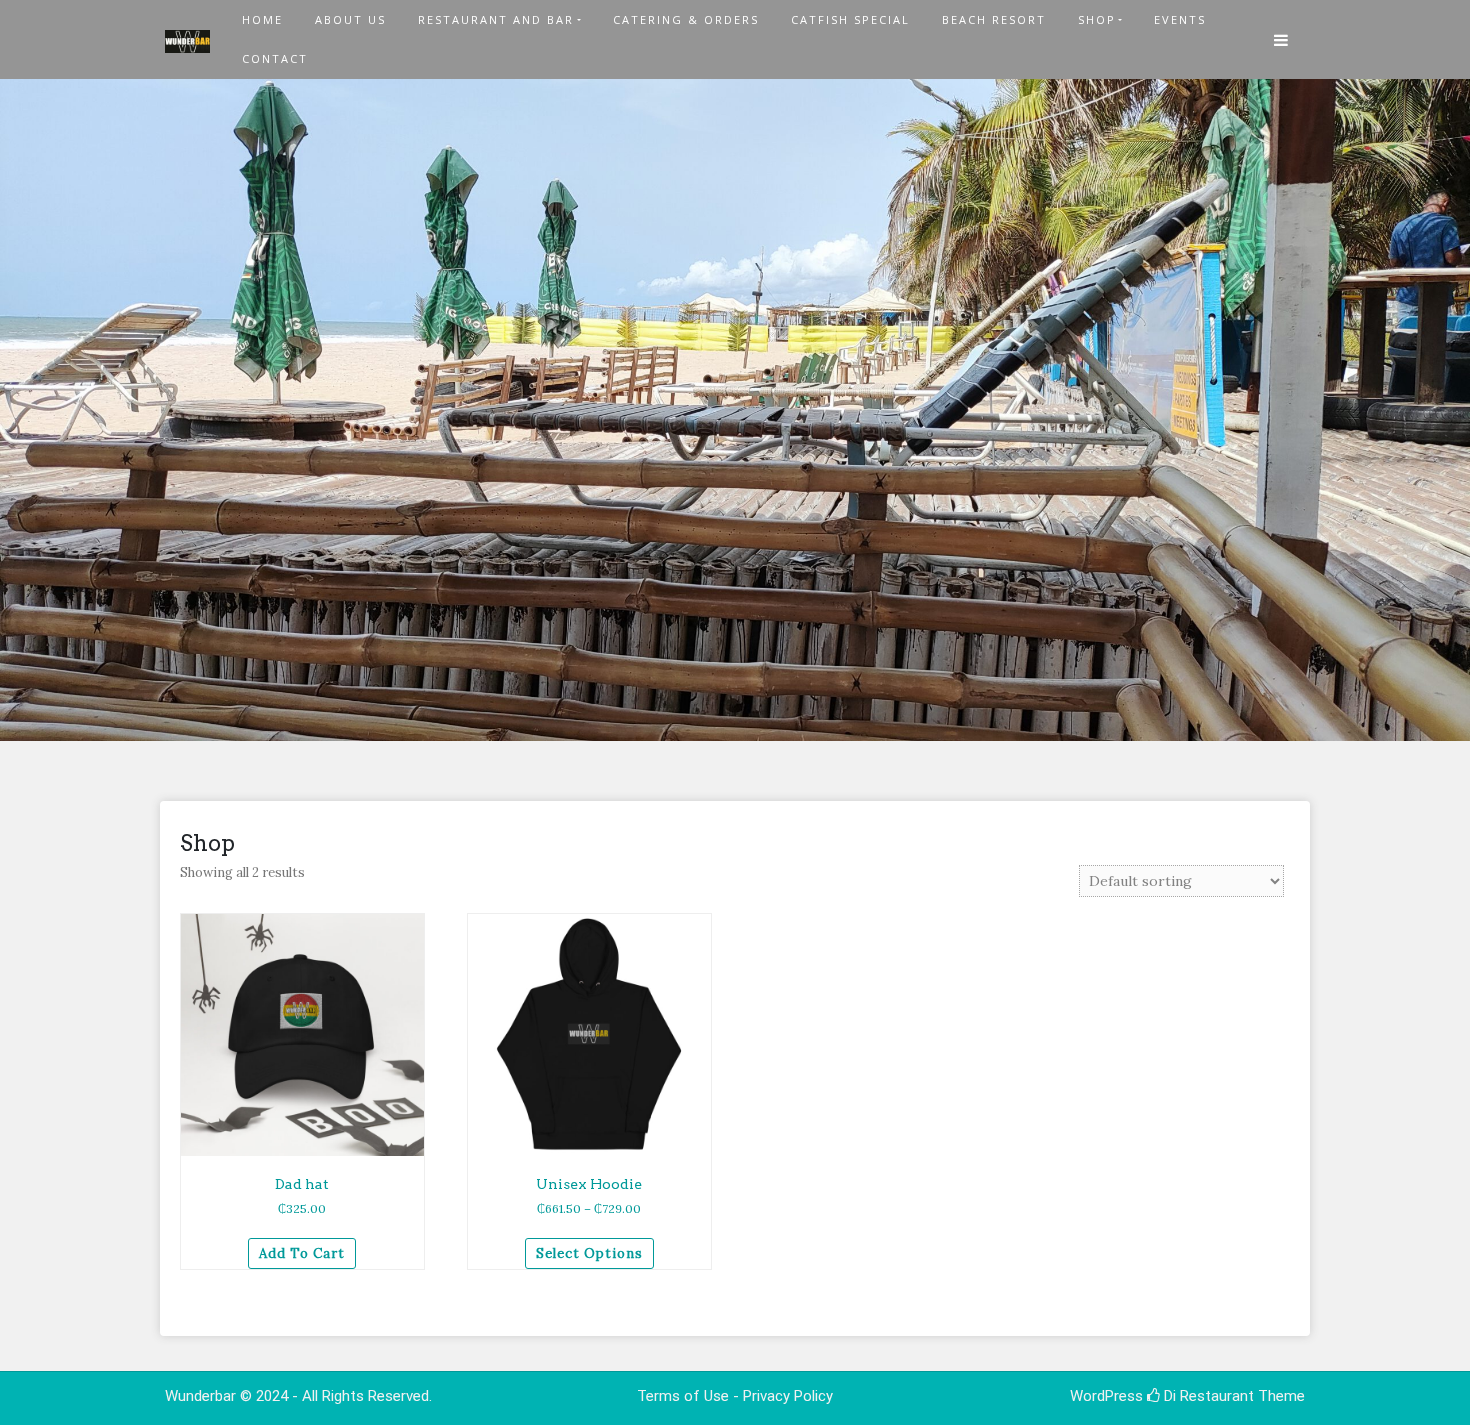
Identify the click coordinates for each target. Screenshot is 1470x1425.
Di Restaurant (1207, 1396)
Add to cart (302, 1253)
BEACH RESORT (994, 19)
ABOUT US (350, 19)
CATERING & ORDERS (686, 19)
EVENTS (1180, 19)
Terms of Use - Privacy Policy (735, 1396)
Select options (589, 1253)
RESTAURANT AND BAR (496, 19)
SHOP (1097, 19)
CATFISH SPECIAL (850, 19)
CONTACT (275, 58)
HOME (262, 19)
